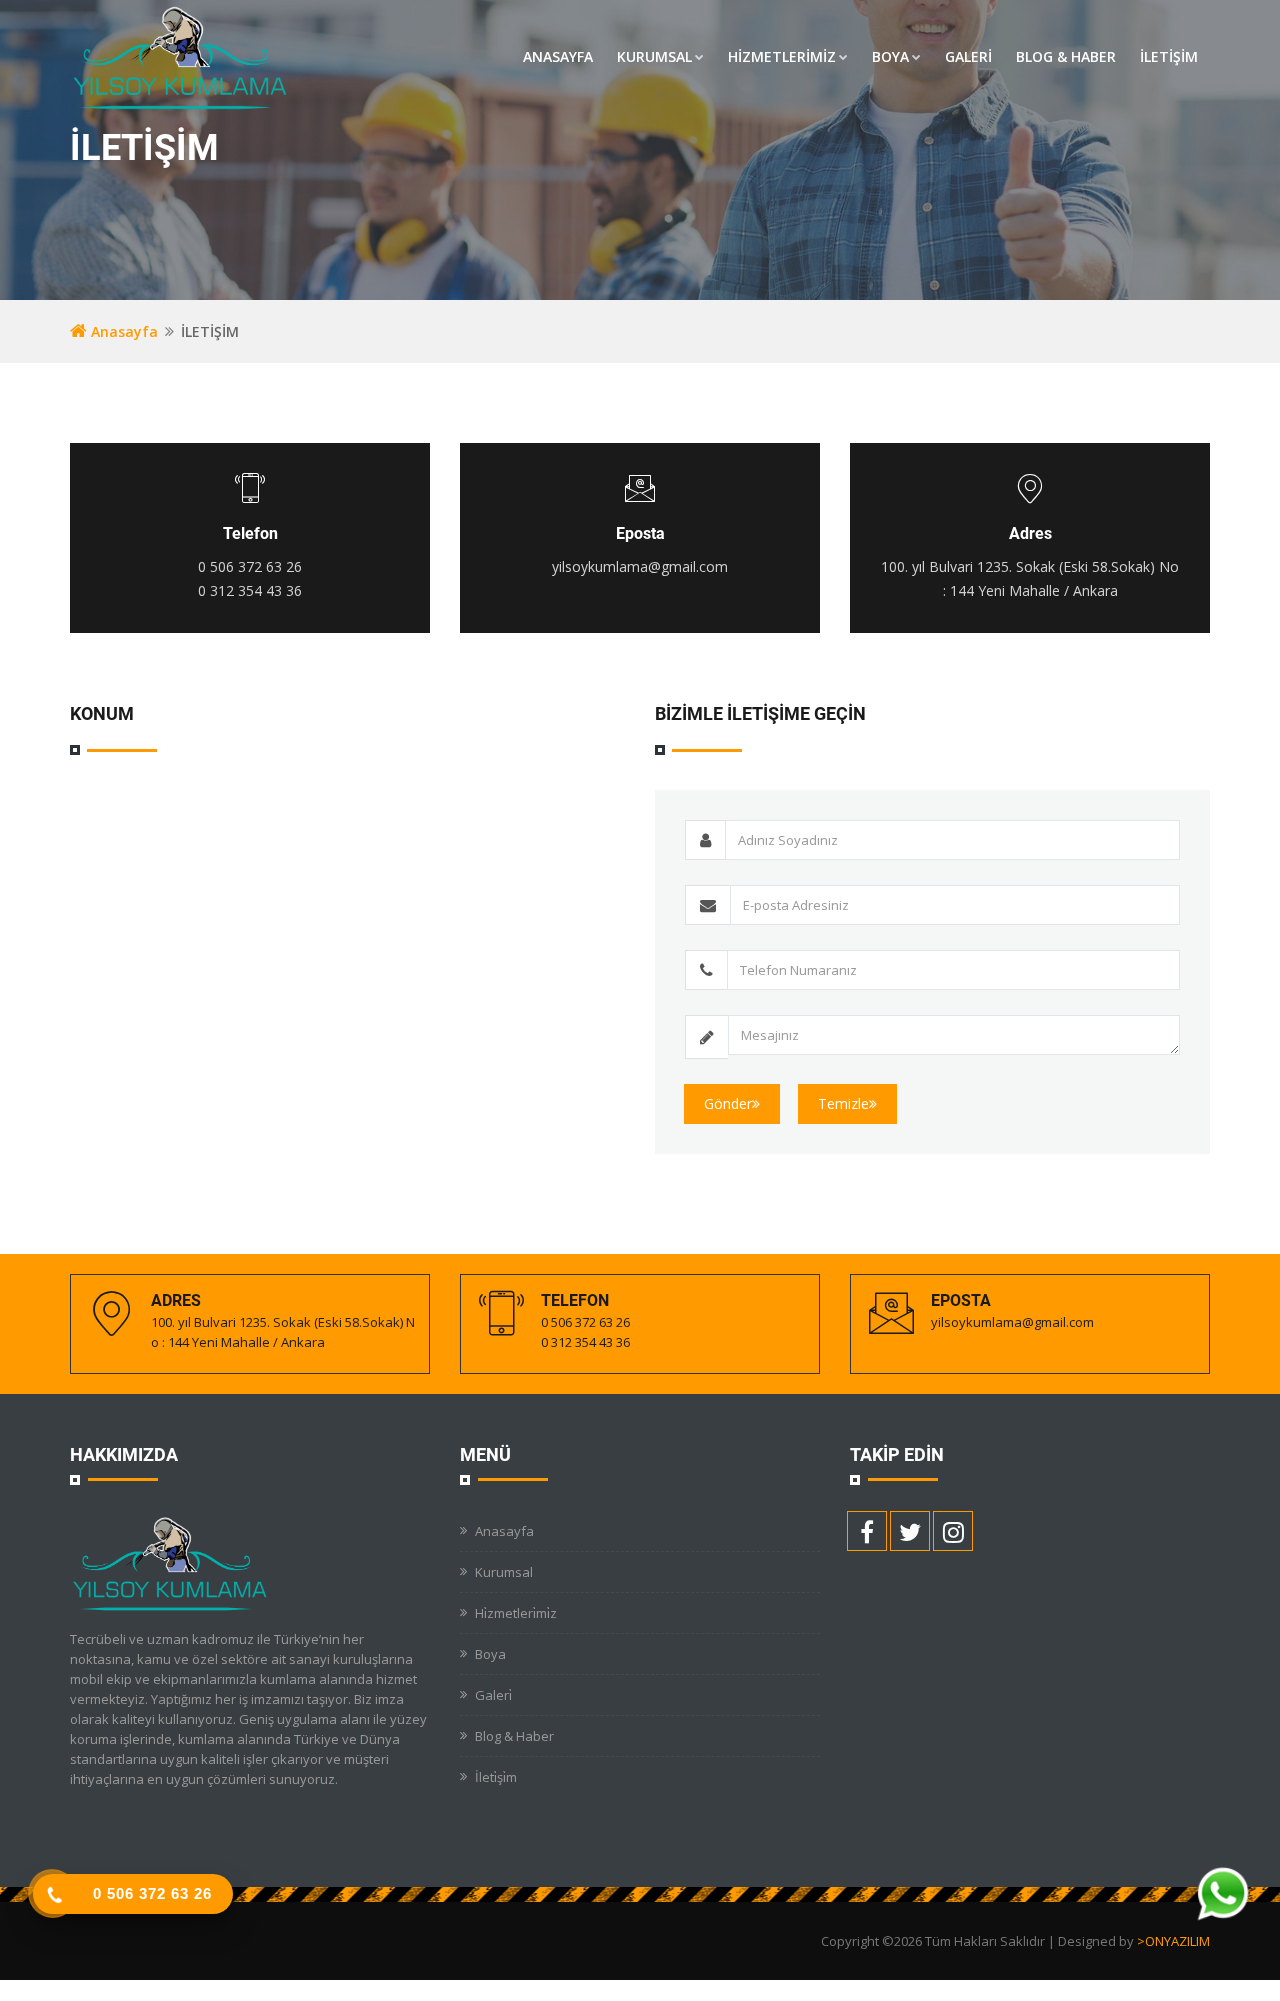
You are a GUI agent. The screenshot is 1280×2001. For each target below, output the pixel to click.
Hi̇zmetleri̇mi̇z (516, 1613)
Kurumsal (654, 56)
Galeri (968, 56)
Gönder (728, 1103)
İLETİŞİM (1169, 56)
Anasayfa (558, 56)
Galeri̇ (493, 1695)
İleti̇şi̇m (496, 1777)
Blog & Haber (1066, 56)
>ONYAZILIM (1173, 1941)
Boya (890, 56)
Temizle (843, 1103)
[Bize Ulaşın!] (1221, 1898)
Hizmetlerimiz (782, 56)
